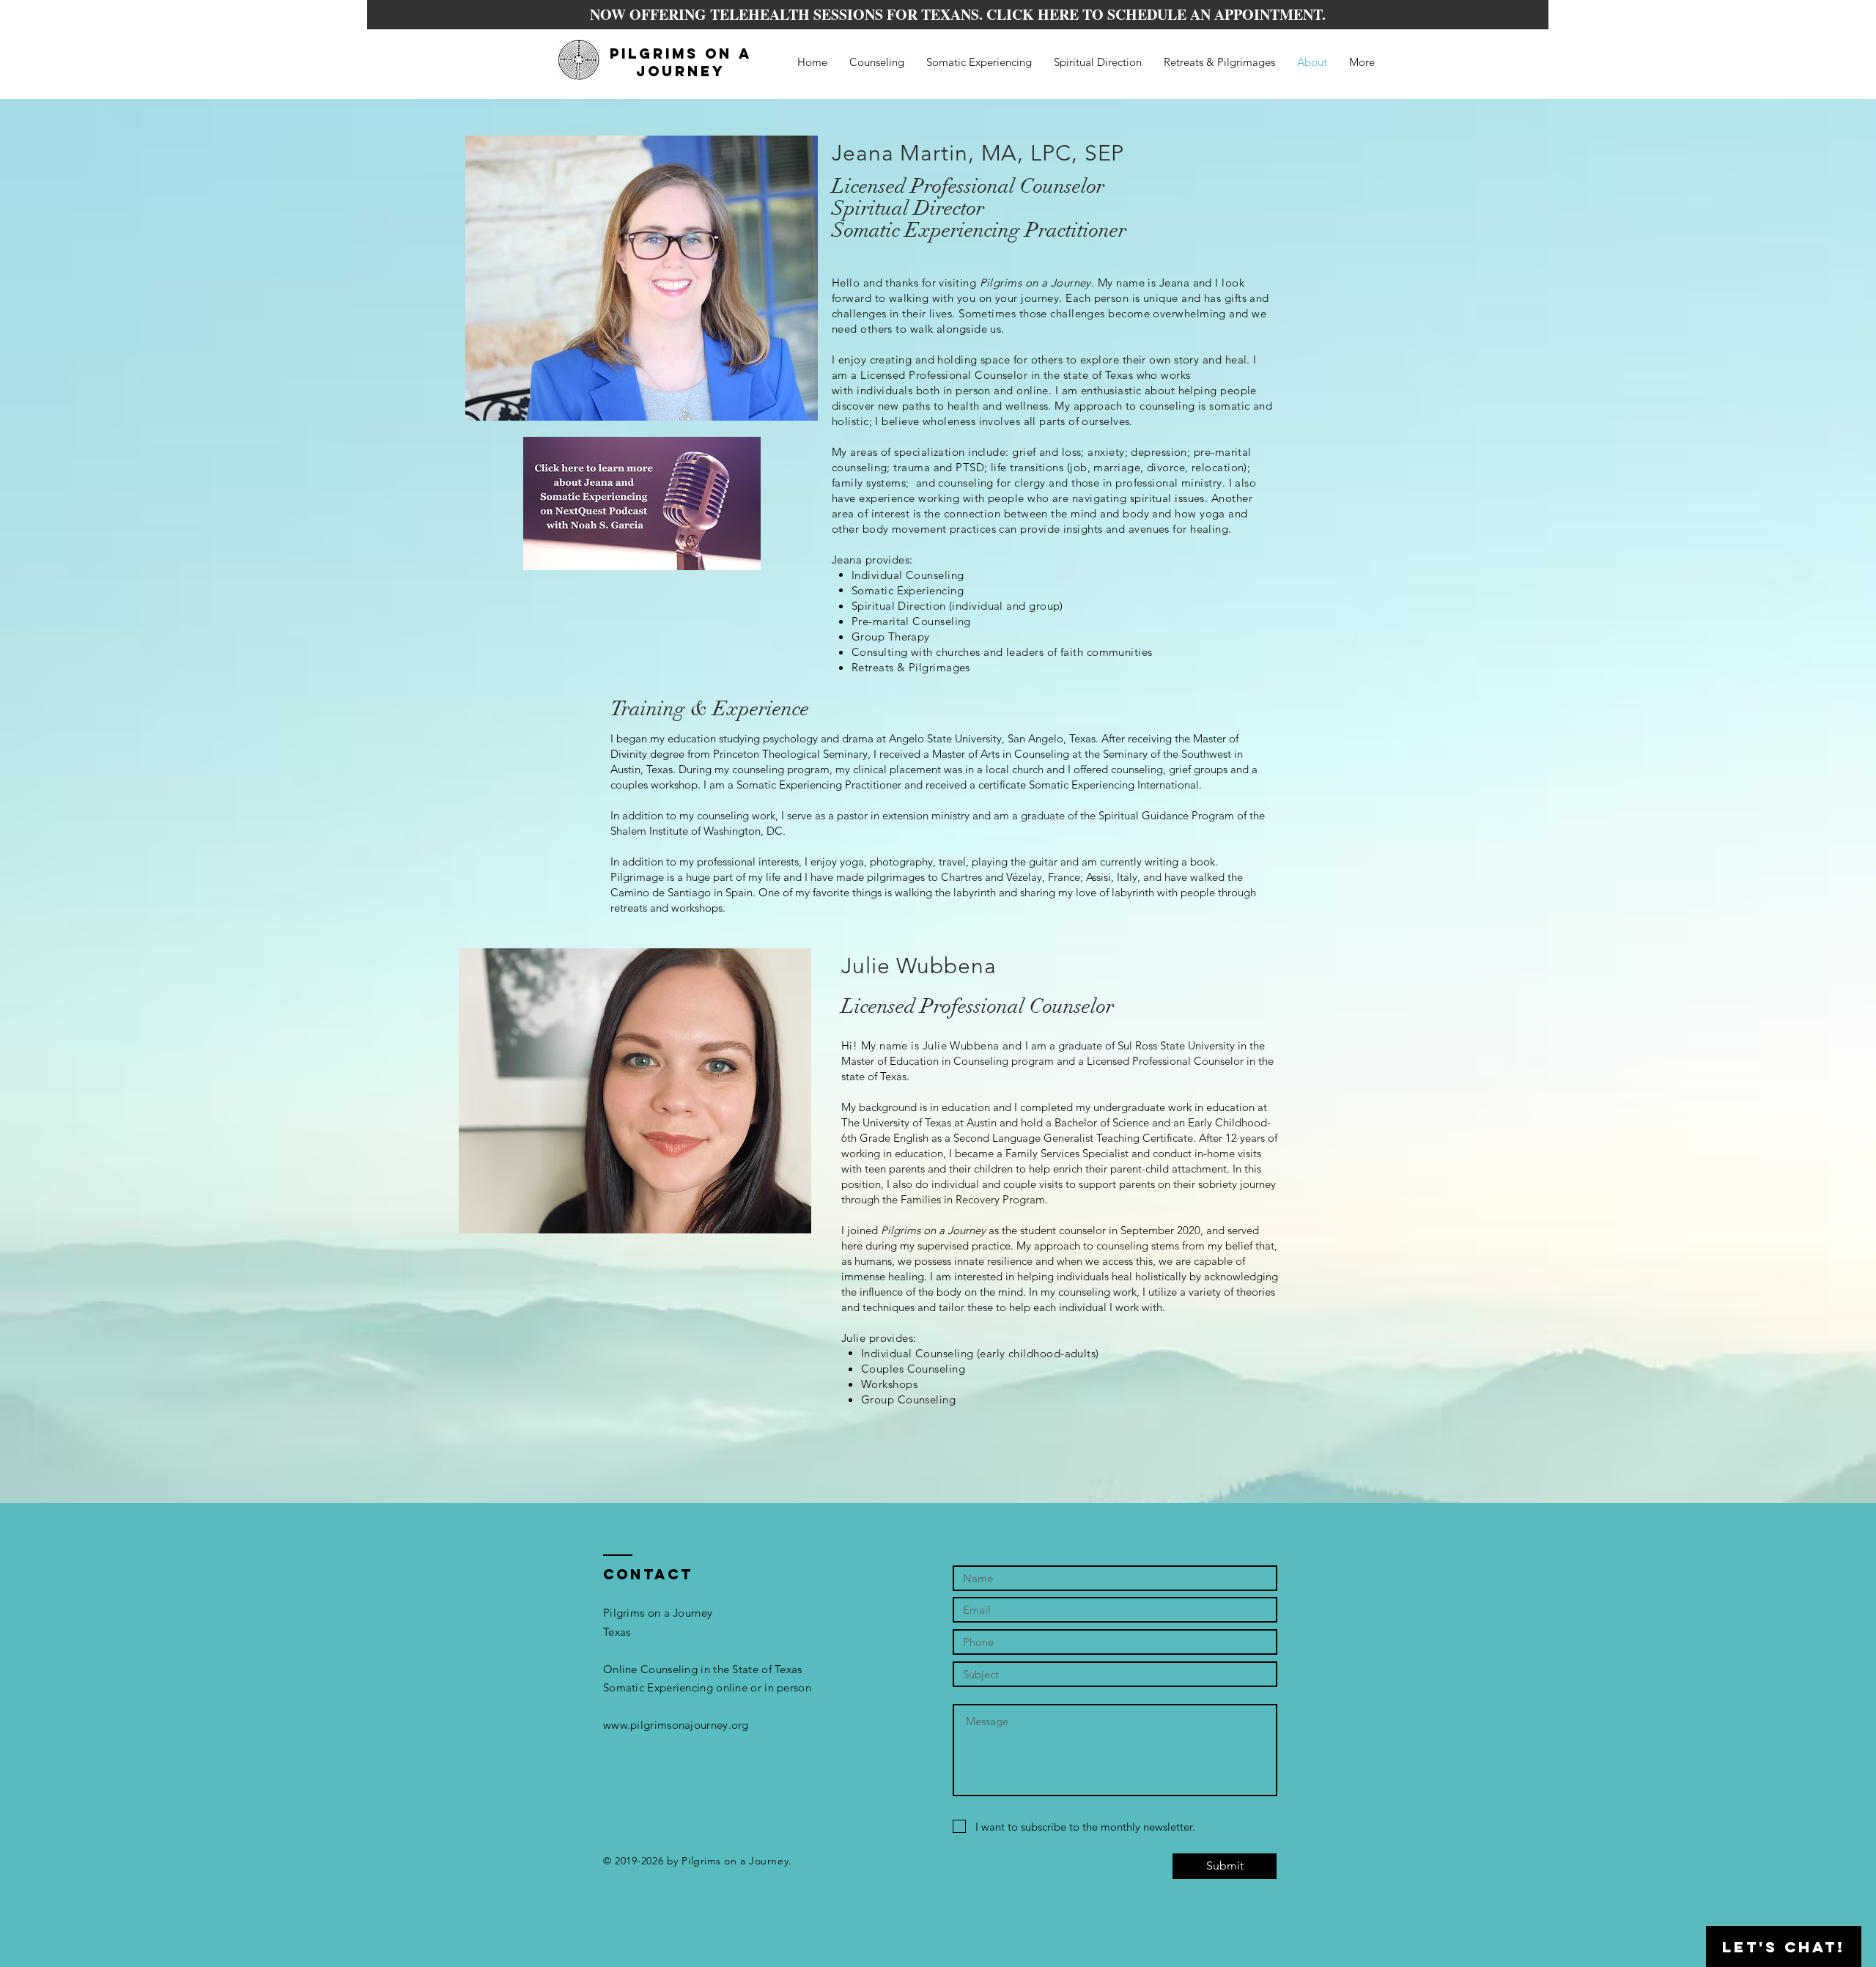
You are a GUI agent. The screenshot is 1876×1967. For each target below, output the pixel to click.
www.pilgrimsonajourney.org (676, 1725)
